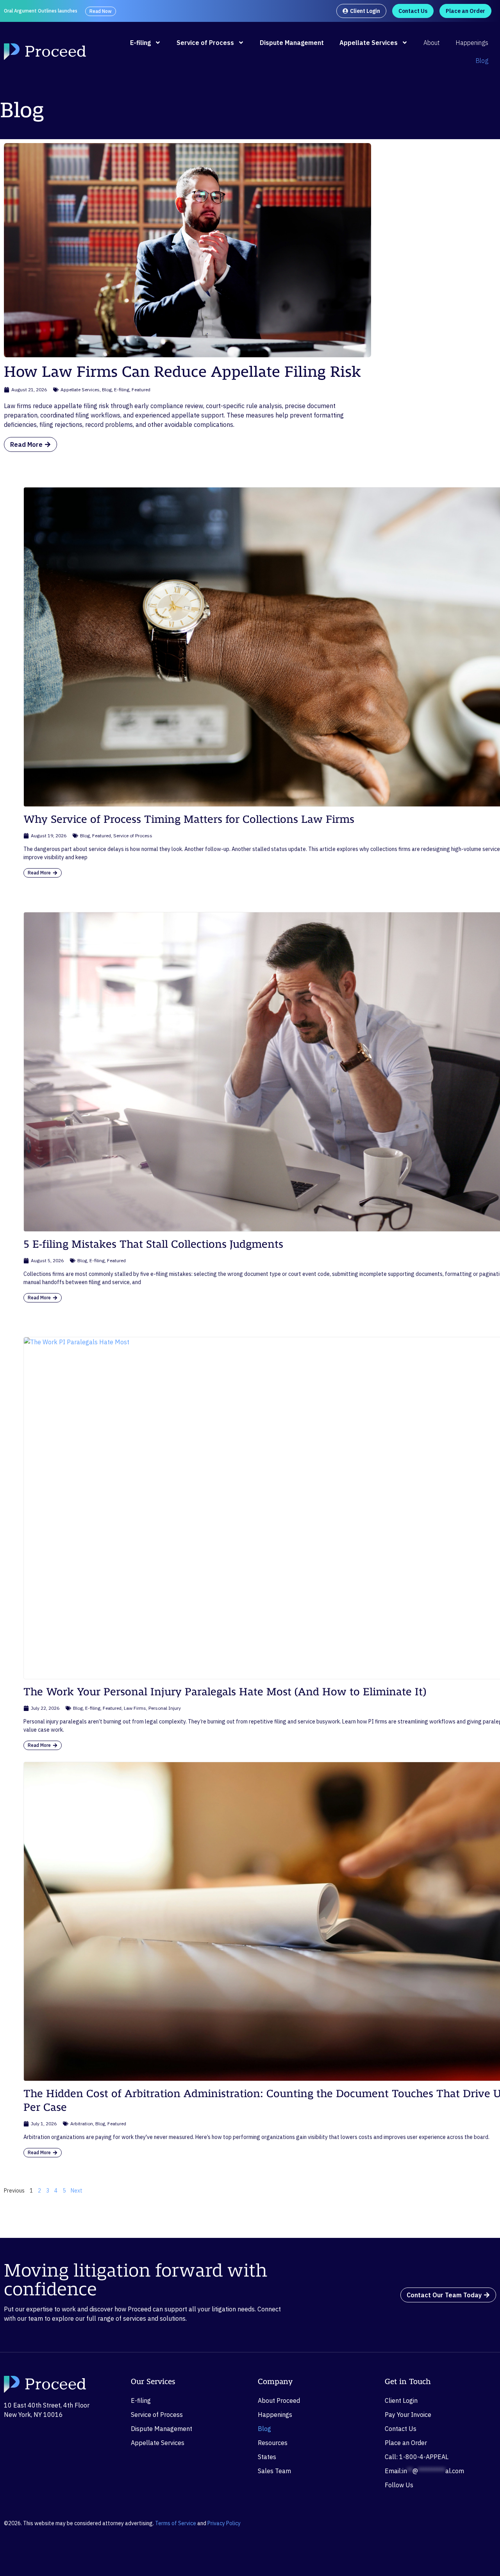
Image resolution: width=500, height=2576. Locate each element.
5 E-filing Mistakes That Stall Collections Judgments (153, 1244)
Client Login (401, 2400)
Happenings (472, 43)
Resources (273, 2443)
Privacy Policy (224, 2523)
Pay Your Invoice (408, 2415)
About (432, 43)
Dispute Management (292, 43)
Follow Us (399, 2485)
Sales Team (274, 2471)
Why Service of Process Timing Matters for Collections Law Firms (189, 820)
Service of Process (205, 43)
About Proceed (279, 2400)
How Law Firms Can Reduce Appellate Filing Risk (182, 372)
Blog (482, 61)
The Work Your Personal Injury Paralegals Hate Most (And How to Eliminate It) (225, 1692)
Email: (424, 2471)
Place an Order (406, 2443)
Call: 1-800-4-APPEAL (417, 2457)
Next (77, 2191)
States (267, 2457)
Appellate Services (369, 43)
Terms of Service (176, 2523)
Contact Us (401, 2429)
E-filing (140, 43)
